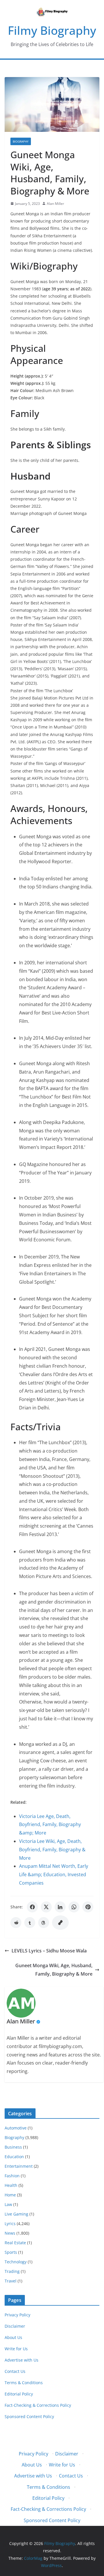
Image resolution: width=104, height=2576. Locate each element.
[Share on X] (46, 1907)
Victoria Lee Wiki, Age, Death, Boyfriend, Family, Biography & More (52, 1850)
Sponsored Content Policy (29, 2416)
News (10, 2233)
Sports (11, 2252)
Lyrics (10, 2224)
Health (11, 2185)
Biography (21, 141)
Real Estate (15, 2243)
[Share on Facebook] (32, 1907)
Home (10, 2195)
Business (13, 2147)
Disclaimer (15, 2326)
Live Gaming (16, 2214)
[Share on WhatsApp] (74, 1907)
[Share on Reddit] (16, 1923)
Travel (11, 2281)
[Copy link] (60, 1923)
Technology (16, 2262)
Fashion (12, 2176)
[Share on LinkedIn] (60, 1907)
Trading (12, 2271)
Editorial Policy (19, 2394)
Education (14, 2157)
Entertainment (19, 2166)
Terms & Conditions (24, 2383)
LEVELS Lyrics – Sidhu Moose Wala (49, 1951)
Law (8, 2204)
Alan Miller (55, 204)
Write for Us (16, 2349)
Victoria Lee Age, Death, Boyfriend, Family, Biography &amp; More (50, 1825)
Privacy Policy (17, 2315)
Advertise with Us (22, 2360)
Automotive (16, 2128)
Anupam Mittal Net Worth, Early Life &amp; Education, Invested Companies (54, 1874)
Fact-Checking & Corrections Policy (38, 2405)
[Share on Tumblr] (30, 1923)
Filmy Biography (52, 30)
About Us (13, 2337)
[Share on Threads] (44, 1923)
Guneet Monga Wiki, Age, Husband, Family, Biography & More (54, 1970)
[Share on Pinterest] (88, 1907)
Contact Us (15, 2371)
